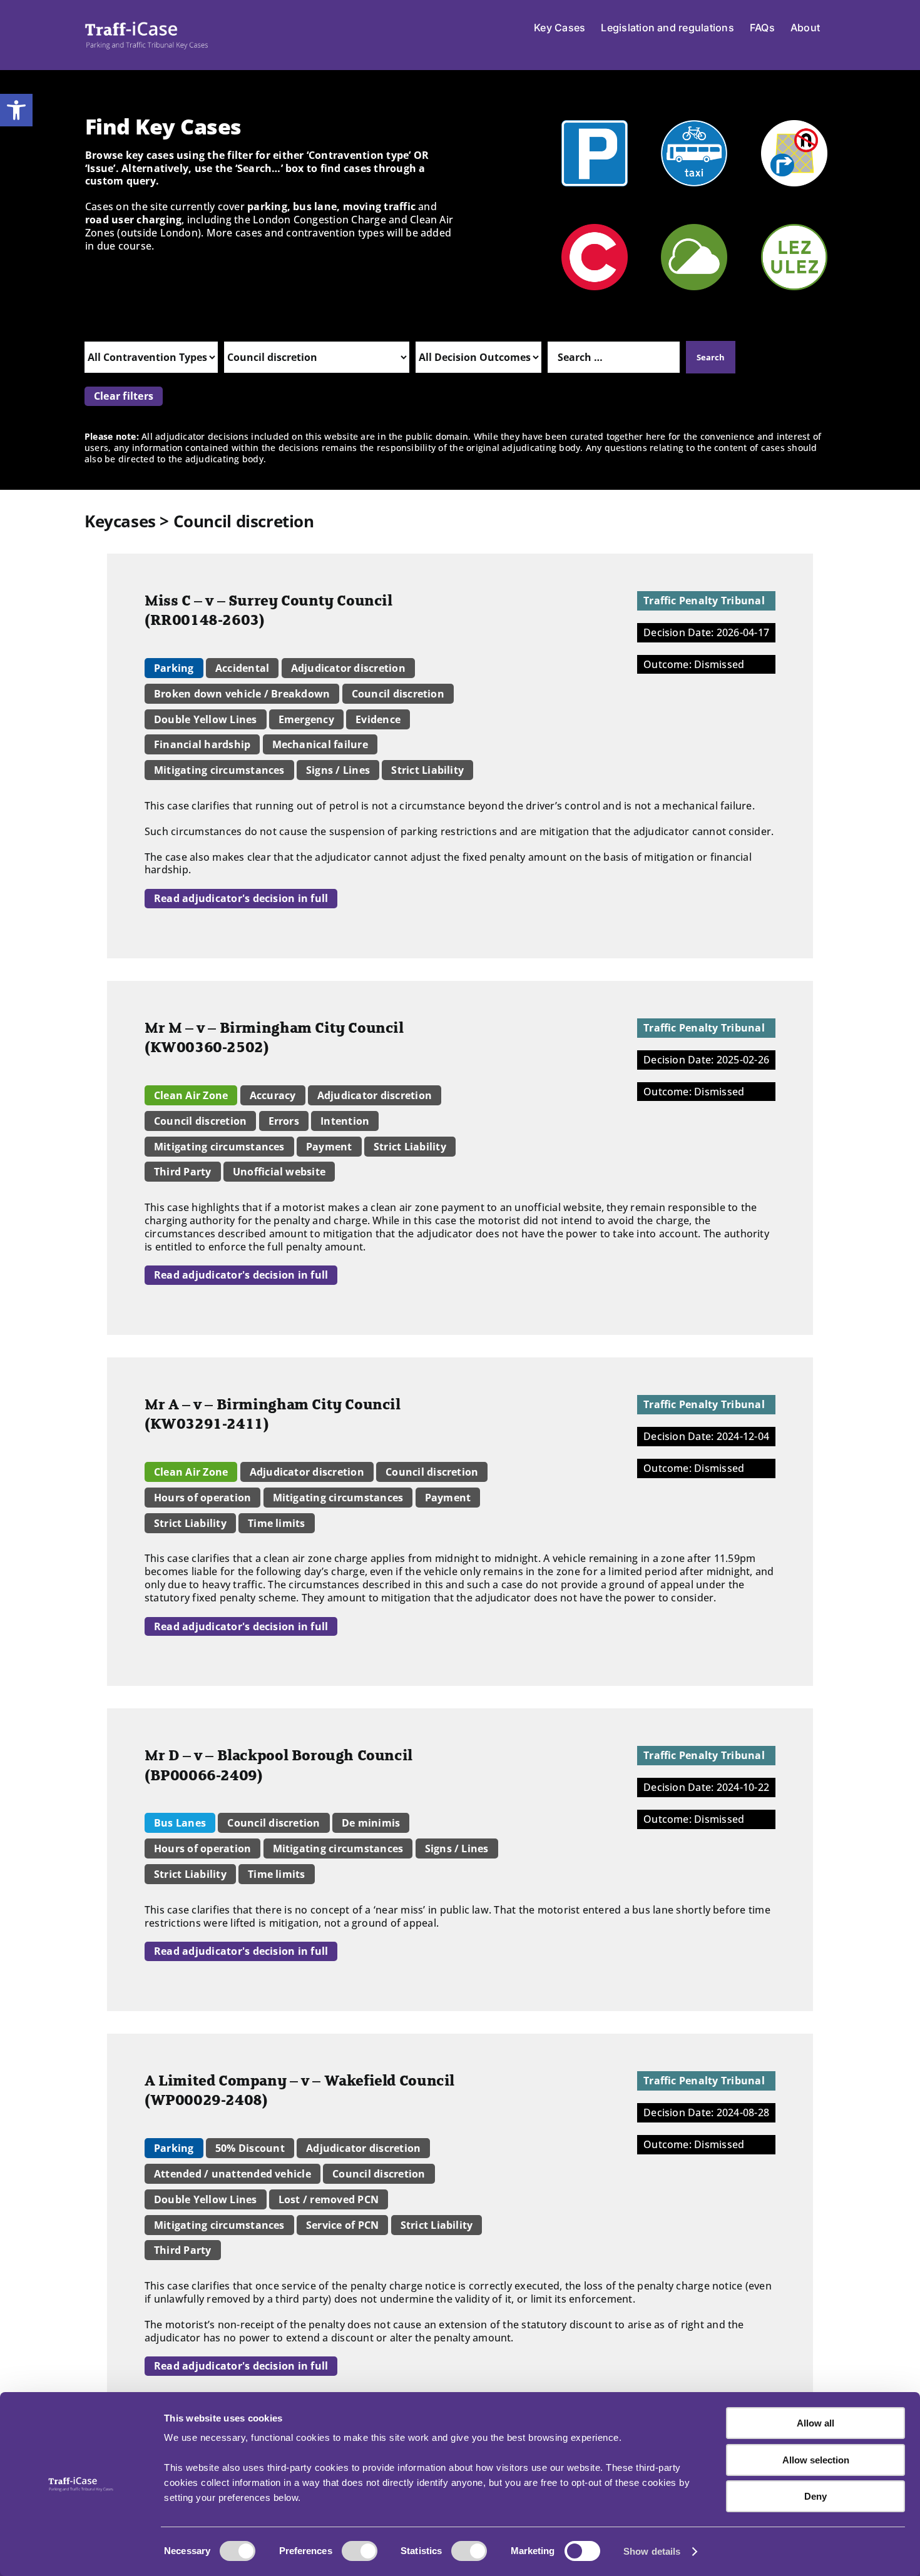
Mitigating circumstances (219, 770)
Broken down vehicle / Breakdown (242, 694)
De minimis (371, 1823)
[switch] (360, 2551)
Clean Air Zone (191, 1095)
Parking (174, 668)
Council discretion (398, 694)
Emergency (306, 719)
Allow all (815, 2423)
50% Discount (250, 2148)
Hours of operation (202, 1498)
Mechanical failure (320, 744)
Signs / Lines (338, 770)
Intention (345, 1121)
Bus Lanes (180, 1823)
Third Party (183, 1172)
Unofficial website (279, 1172)
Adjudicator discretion (348, 668)
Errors (284, 1121)
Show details (652, 2551)
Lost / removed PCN (329, 2199)
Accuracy (273, 1095)
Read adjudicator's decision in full (241, 898)
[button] (16, 110)
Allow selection (816, 2460)
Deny (815, 2496)
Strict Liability (427, 770)
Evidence (378, 719)
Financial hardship (202, 744)
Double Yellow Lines (206, 719)
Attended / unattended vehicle (233, 2174)
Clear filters (124, 396)
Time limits (277, 1523)
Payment (329, 1147)
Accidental (242, 668)
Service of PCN (342, 2225)
